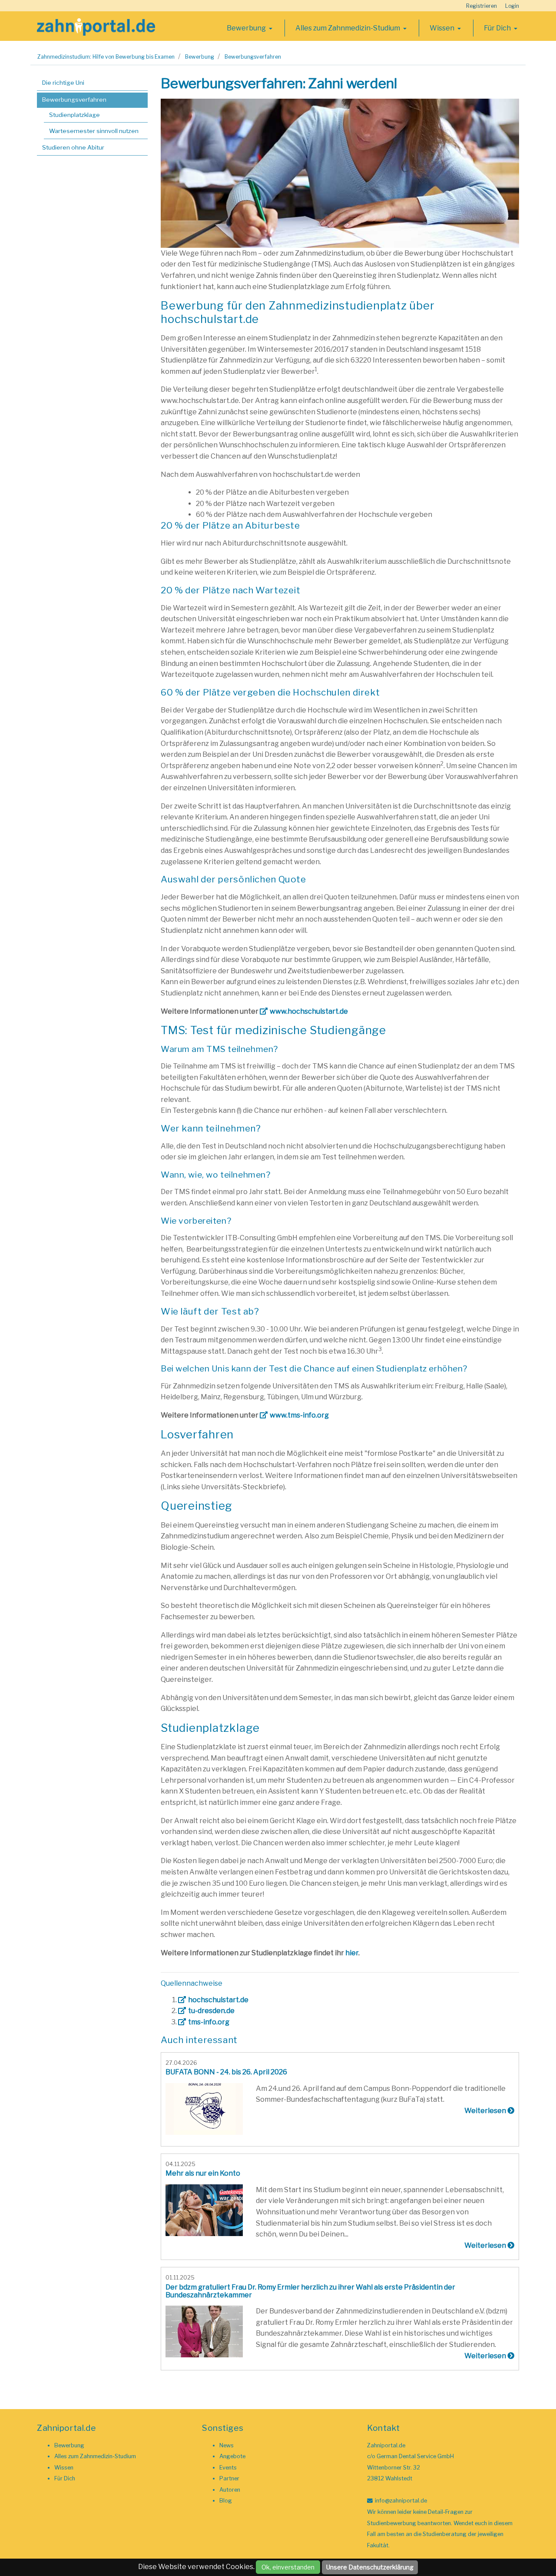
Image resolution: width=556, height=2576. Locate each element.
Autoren (230, 2490)
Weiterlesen (486, 2111)
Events (228, 2468)
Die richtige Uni (63, 83)
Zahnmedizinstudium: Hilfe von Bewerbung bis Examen (106, 57)
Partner (229, 2478)
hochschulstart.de (218, 2000)
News (227, 2445)
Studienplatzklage (74, 115)
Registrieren (482, 6)
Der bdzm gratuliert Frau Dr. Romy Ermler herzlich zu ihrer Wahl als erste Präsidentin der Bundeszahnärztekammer (310, 2291)
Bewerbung (247, 28)
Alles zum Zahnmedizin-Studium (348, 28)
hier (352, 1953)
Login (512, 6)
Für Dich (498, 28)
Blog (226, 2501)
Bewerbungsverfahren (253, 57)
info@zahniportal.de (401, 2501)
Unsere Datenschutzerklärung (370, 2567)
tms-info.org (209, 2022)
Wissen (443, 28)
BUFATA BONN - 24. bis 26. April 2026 (226, 2072)
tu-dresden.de (211, 2011)
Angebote (232, 2456)
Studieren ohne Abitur (73, 147)
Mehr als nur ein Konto (203, 2173)
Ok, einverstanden (288, 2567)
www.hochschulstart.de (309, 1011)
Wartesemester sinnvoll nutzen (94, 131)
